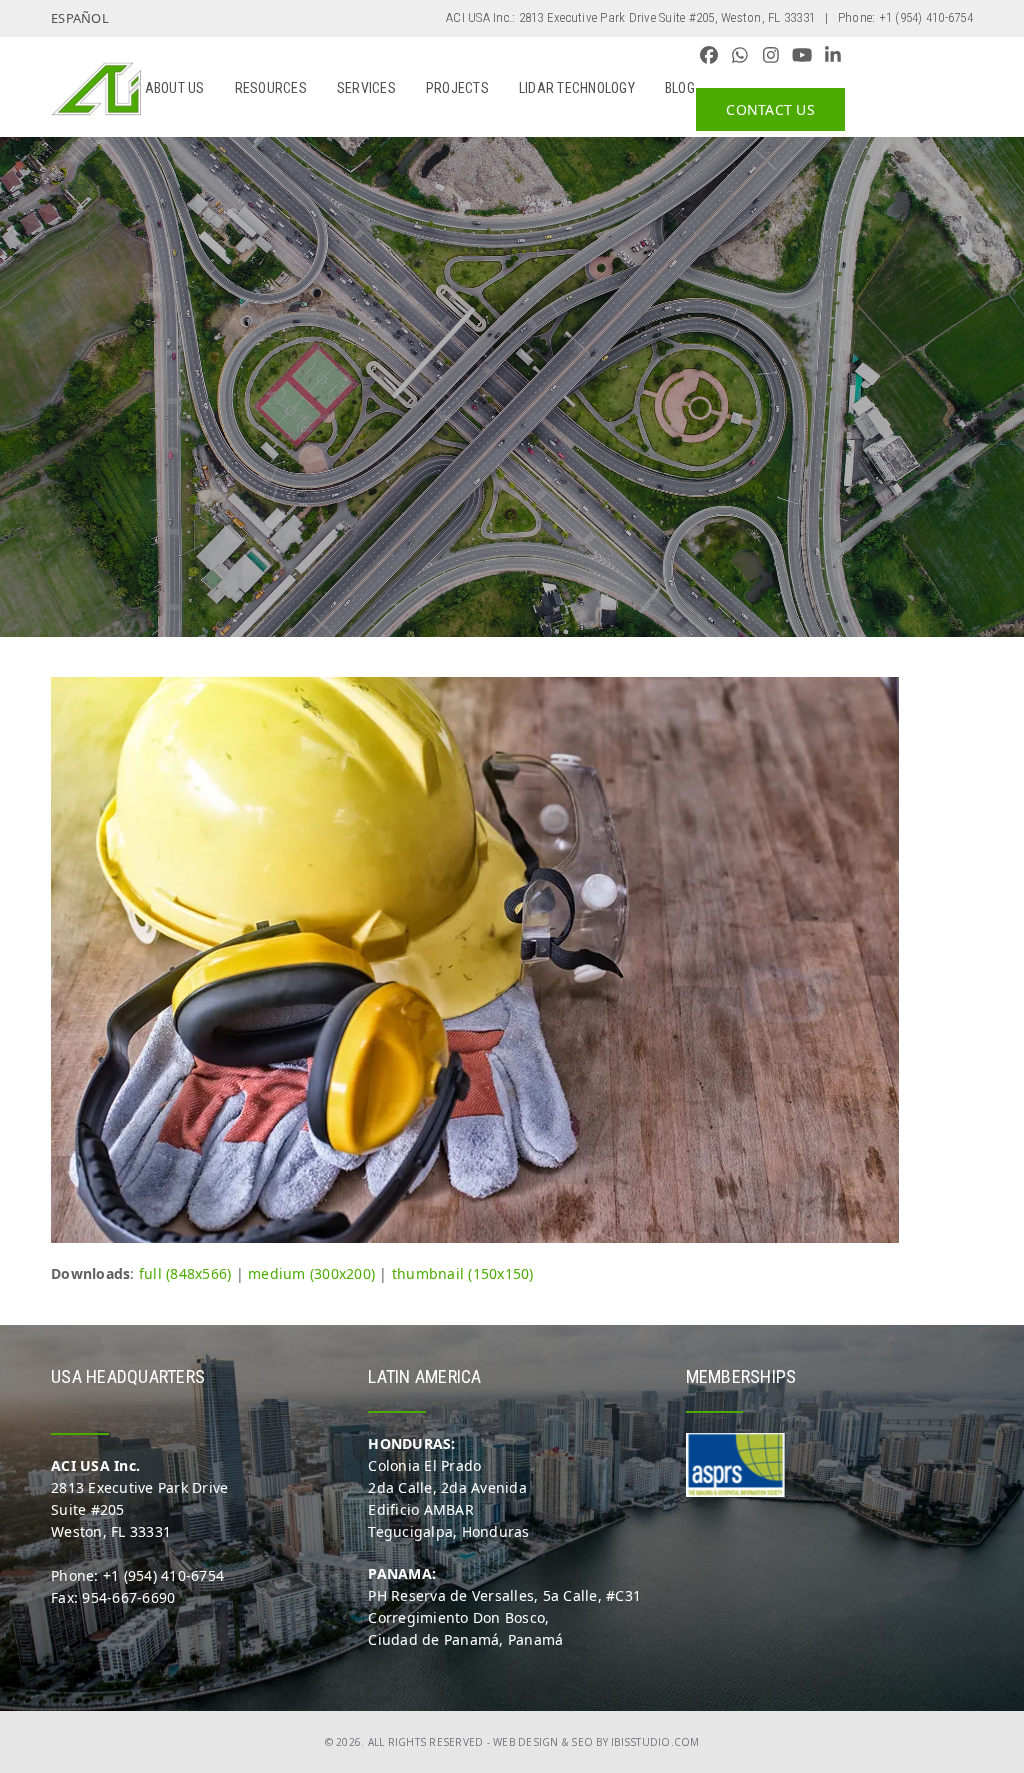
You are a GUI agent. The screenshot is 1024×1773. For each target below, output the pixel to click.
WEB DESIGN (526, 1742)
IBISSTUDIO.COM (655, 1742)
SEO (582, 1742)
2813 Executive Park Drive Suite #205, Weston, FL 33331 (667, 17)
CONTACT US (770, 109)
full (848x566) (185, 1273)
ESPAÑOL (80, 18)
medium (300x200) (311, 1273)
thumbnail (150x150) (463, 1273)
